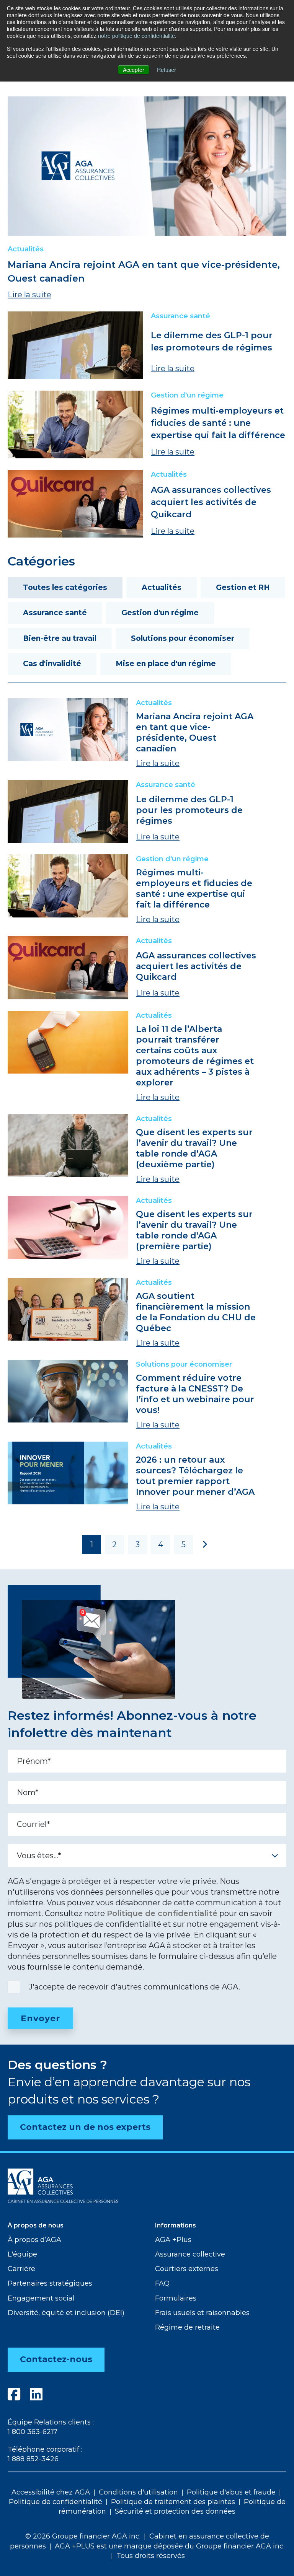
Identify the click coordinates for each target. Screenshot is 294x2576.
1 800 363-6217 (33, 2432)
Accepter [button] (134, 70)
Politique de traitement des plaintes (173, 2502)
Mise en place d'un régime (166, 664)
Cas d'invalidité (52, 664)
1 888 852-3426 (33, 2459)
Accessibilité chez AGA (51, 2492)
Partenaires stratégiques (50, 2283)
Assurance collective (190, 2254)
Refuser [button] (167, 70)
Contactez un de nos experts (85, 2127)
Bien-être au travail (60, 638)
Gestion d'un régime (160, 613)
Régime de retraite (187, 2327)
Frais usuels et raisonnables (202, 2313)
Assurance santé (55, 613)
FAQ (162, 2283)
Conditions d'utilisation (138, 2492)
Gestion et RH (243, 587)
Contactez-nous (56, 2359)
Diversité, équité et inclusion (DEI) (66, 2313)
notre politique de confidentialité (136, 36)
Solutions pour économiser (183, 638)
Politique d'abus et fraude (231, 2492)
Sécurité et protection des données (175, 2511)
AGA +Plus (173, 2240)
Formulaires (176, 2298)
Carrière (21, 2269)
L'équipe (22, 2254)
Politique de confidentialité (162, 1913)
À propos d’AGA (34, 2240)
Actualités (162, 587)
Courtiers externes (187, 2269)
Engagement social (41, 2298)
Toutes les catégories (65, 587)
